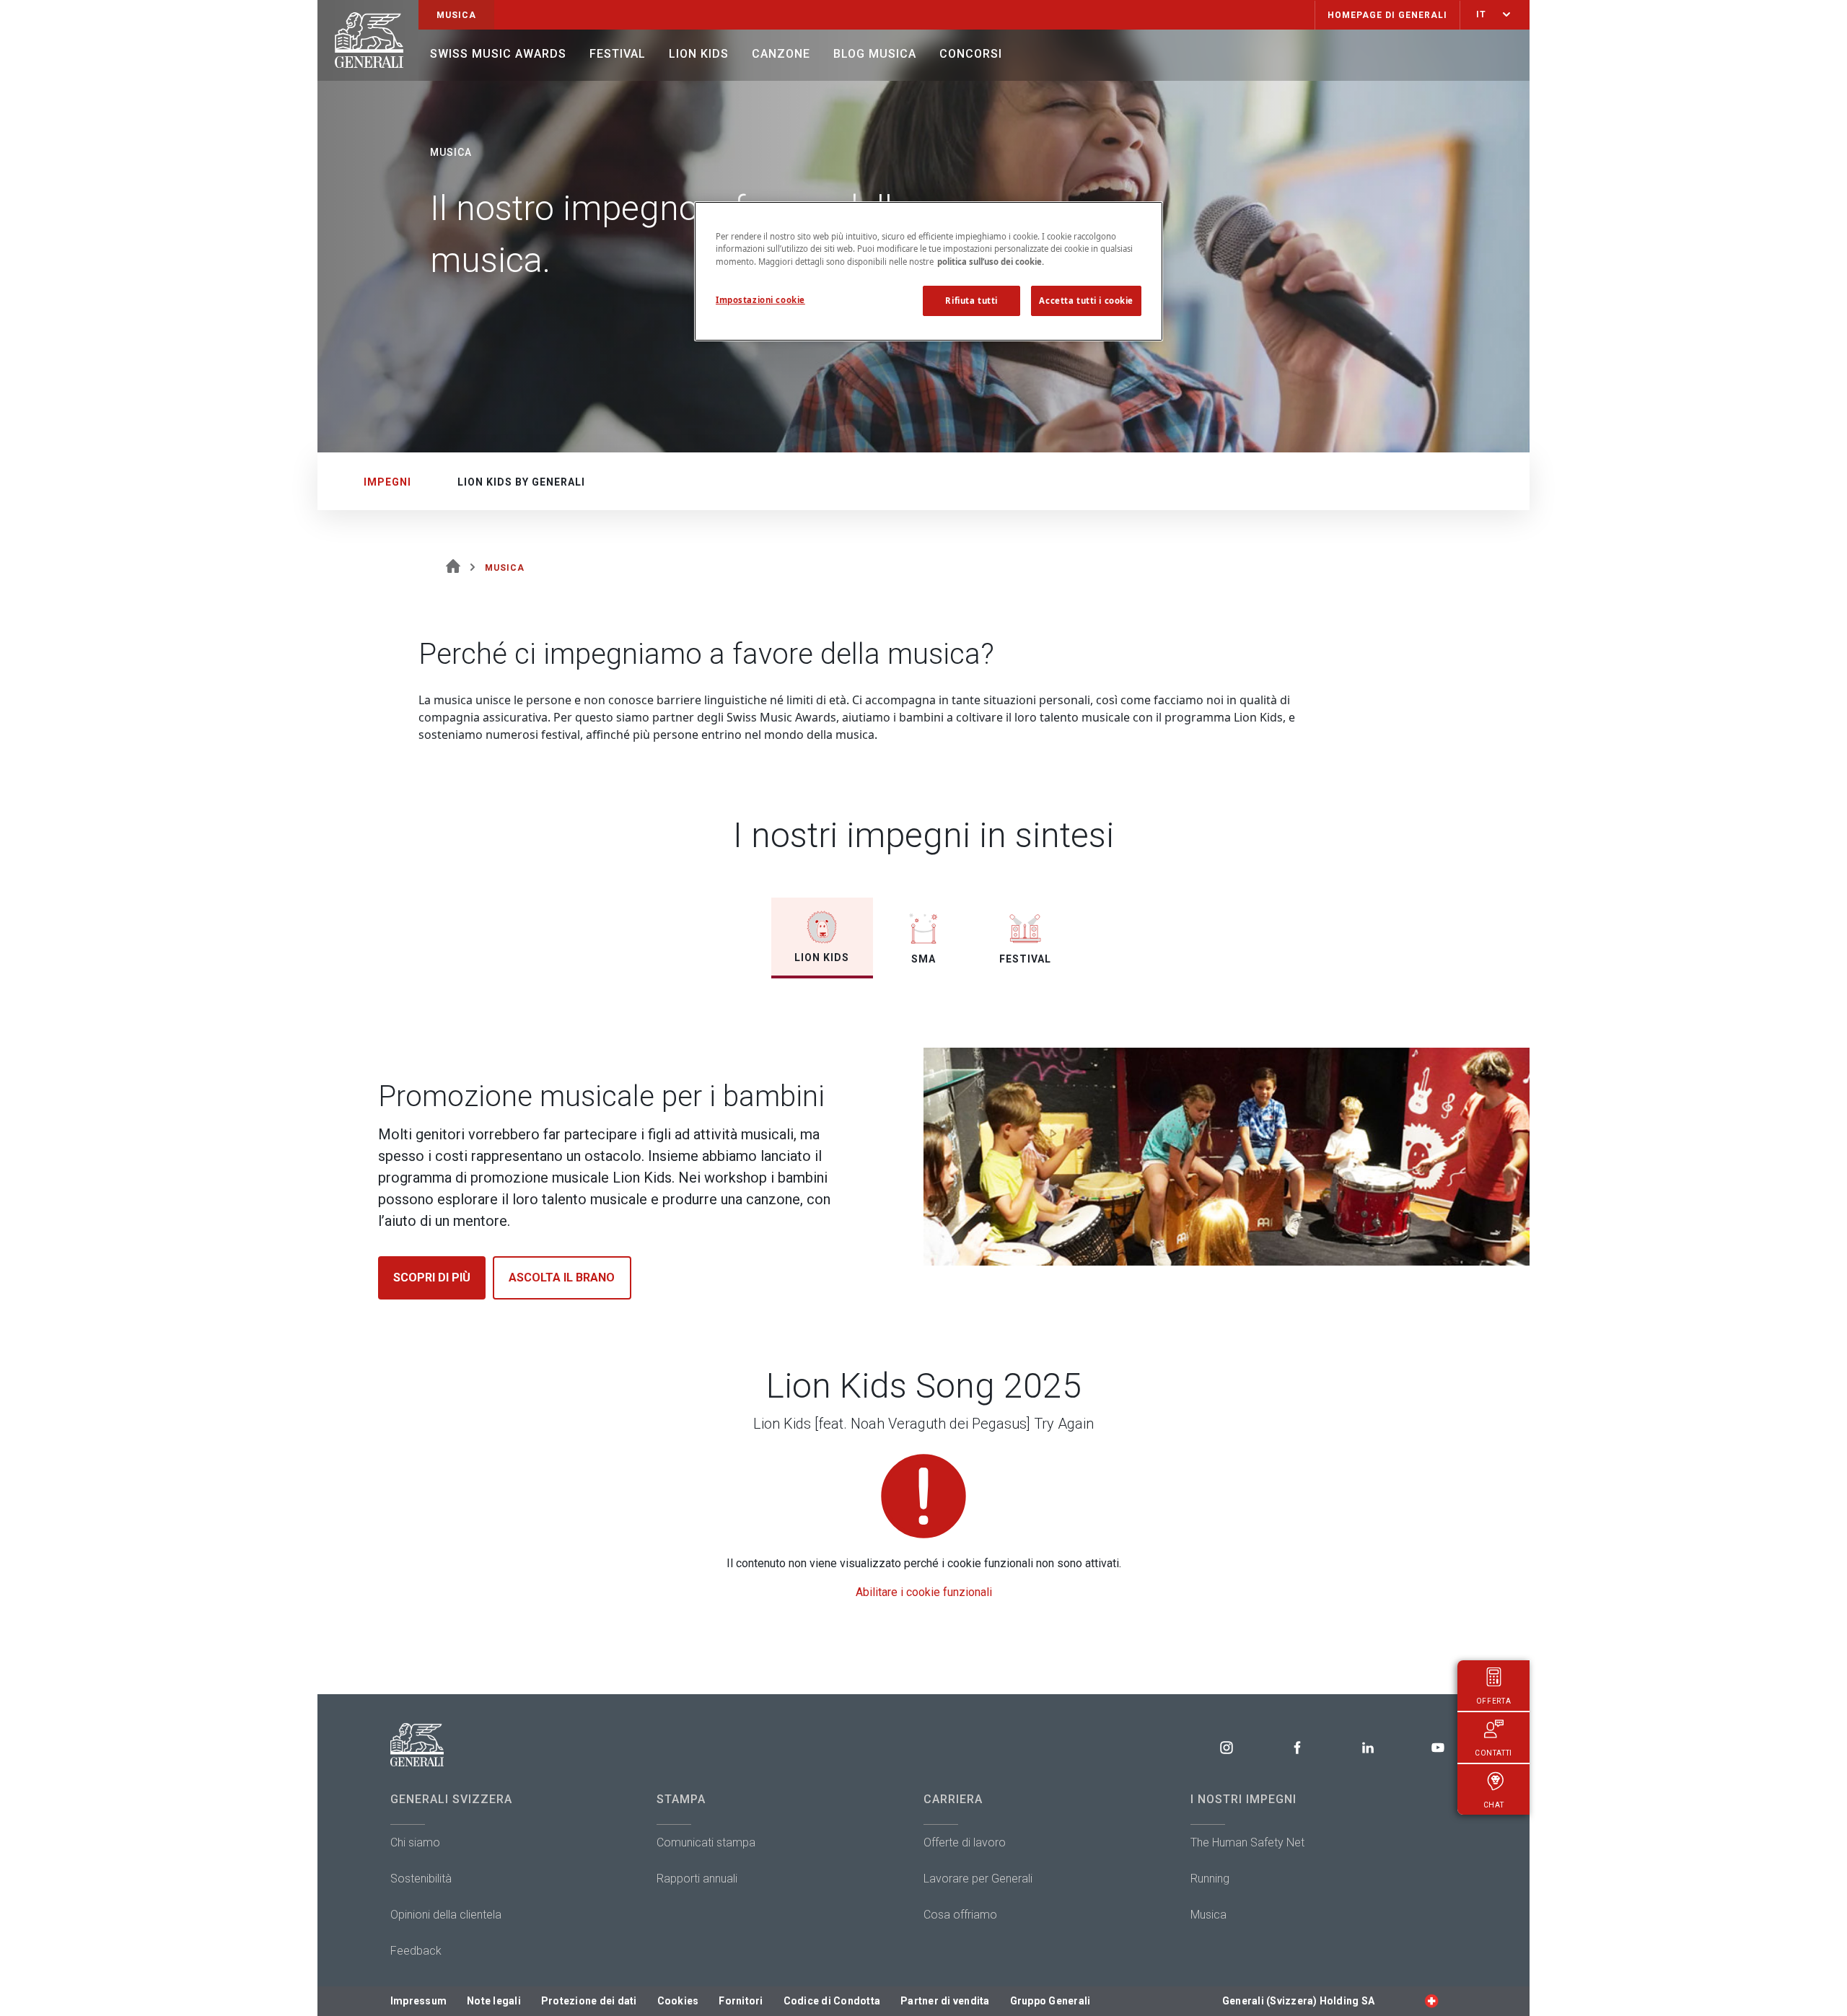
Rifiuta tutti (971, 301)
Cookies (678, 2001)
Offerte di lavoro (965, 1842)
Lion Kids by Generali (521, 482)
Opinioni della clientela (446, 1915)
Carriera (953, 1799)
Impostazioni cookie (760, 300)
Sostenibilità (421, 1879)
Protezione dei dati (589, 2001)
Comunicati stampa (706, 1842)
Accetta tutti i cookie (1086, 301)
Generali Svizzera (451, 1799)
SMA (923, 959)
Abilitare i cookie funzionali (924, 1592)
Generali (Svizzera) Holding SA (1298, 2001)
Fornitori (741, 2001)
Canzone (781, 54)
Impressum (418, 2001)
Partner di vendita (945, 2001)
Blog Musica (875, 54)
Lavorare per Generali (978, 1879)
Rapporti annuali (697, 1879)
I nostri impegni (1243, 1799)
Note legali (494, 2001)
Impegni (387, 482)
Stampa (681, 1799)
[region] (929, 271)
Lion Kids (699, 54)
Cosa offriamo (960, 1915)
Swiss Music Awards (498, 54)
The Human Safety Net (1247, 1842)
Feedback (416, 1951)
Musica (1208, 1915)
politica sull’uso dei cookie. (991, 262)
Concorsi (971, 54)
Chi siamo (415, 1842)
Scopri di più (432, 1277)
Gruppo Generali (1050, 2001)
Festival (618, 54)
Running (1210, 1879)
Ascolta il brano (562, 1277)
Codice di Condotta (832, 2001)
